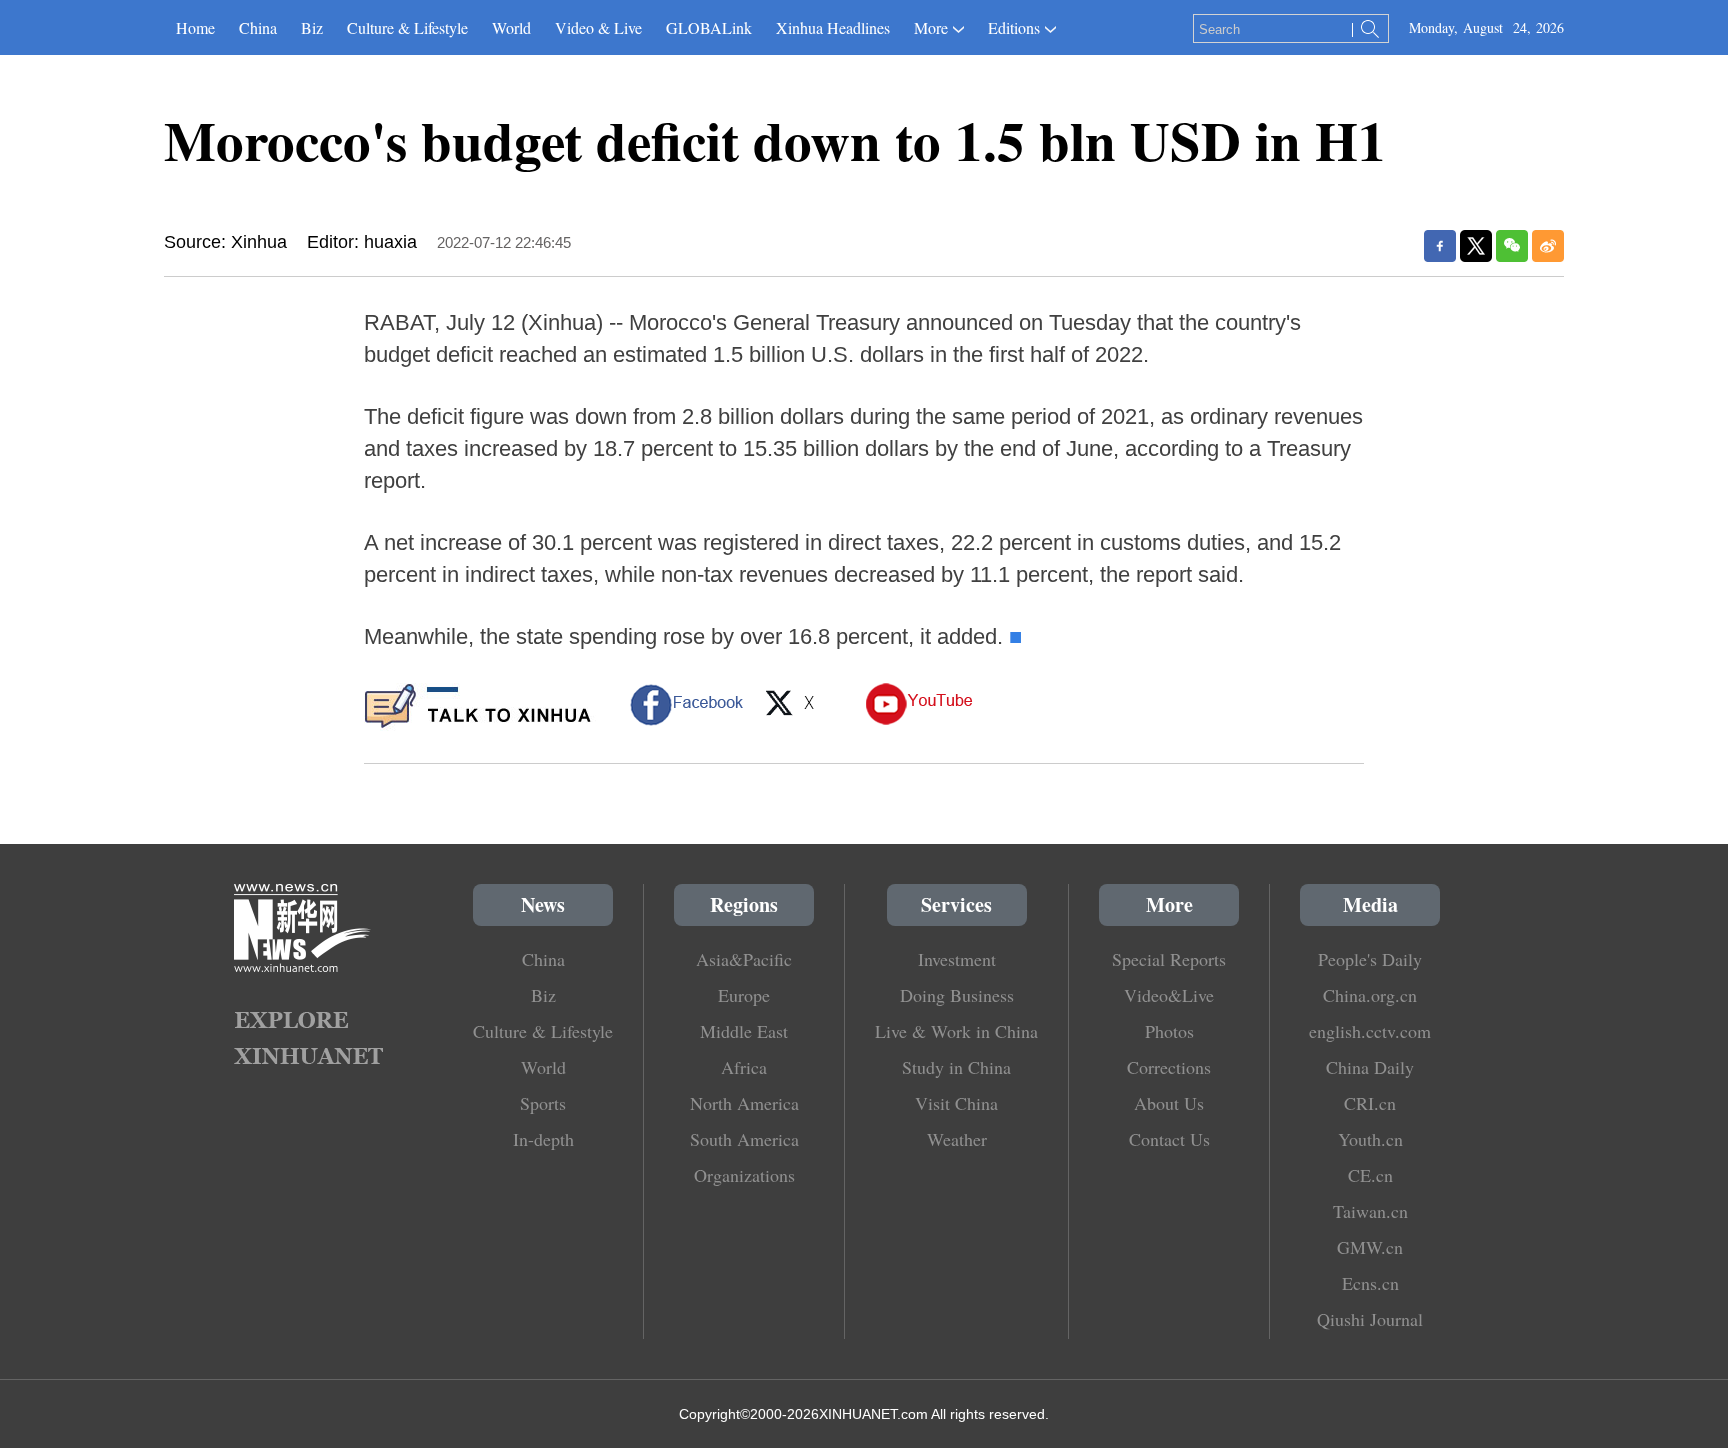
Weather (957, 1139)
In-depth (543, 1139)
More (931, 27)
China (258, 27)
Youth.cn (1370, 1139)
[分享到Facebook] (1440, 246)
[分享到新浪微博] (1548, 246)
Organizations (744, 1175)
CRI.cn (1370, 1103)
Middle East (744, 1031)
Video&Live (1169, 995)
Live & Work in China (956, 1031)
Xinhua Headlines (833, 27)
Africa (744, 1067)
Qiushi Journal (1370, 1319)
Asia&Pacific (744, 959)
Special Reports (1169, 959)
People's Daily (1370, 959)
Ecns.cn (1370, 1283)
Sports (543, 1103)
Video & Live (598, 27)
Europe (744, 995)
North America (744, 1103)
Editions (1014, 27)
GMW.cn (1370, 1247)
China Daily (1370, 1067)
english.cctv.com (1370, 1031)
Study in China (956, 1067)
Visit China (956, 1103)
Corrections (1169, 1067)
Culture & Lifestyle (407, 27)
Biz (312, 27)
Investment (957, 959)
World (511, 27)
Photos (1169, 1031)
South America (744, 1139)
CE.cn (1370, 1175)
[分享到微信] (1512, 246)
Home (195, 27)
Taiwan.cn (1370, 1211)
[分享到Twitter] (1476, 246)
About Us (1169, 1103)
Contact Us (1169, 1139)
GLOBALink (709, 27)
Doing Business (957, 995)
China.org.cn (1370, 995)
